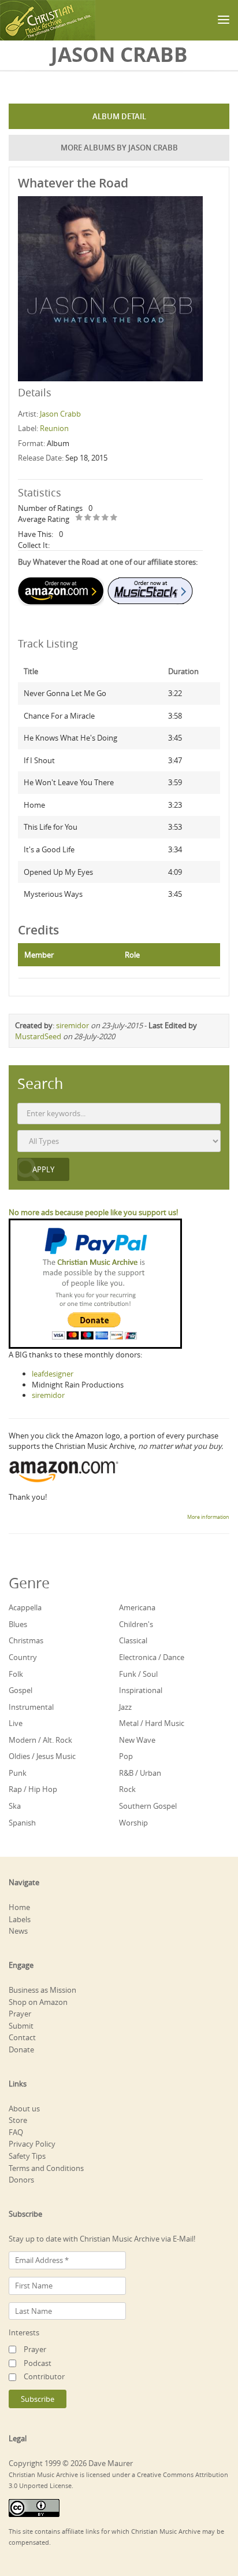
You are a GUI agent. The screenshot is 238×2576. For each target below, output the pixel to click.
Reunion (54, 428)
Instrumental (31, 1707)
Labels (20, 1919)
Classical (133, 1640)
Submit (21, 2026)
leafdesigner (53, 1374)
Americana (137, 1607)
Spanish (22, 1823)
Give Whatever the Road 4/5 (105, 518)
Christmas (26, 1640)
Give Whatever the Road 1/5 (79, 518)
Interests (24, 2332)
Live (16, 1723)
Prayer (20, 2014)
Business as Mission (42, 1990)
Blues (18, 1624)
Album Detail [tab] (119, 116)
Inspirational (141, 1690)
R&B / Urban (140, 1773)
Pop (126, 1756)
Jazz (125, 1707)
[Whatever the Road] (110, 288)
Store (18, 2120)
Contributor (44, 2376)
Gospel (21, 1690)
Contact (22, 2037)
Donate (21, 2049)
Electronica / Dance (152, 1657)
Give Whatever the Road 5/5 (114, 518)
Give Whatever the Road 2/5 (88, 518)
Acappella (25, 1607)
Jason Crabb (60, 414)
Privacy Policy (32, 2144)
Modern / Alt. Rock (40, 1740)
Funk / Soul (138, 1674)
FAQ (16, 2132)
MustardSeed (38, 1036)
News (18, 1931)
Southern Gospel (148, 1806)
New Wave (137, 1740)
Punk (18, 1773)
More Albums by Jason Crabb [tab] (119, 148)
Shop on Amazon (38, 2002)
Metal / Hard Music (152, 1723)
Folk (16, 1674)
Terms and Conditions (46, 2168)
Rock (127, 1789)
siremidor (72, 1025)
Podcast (38, 2363)
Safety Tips (27, 2156)
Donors (21, 2180)
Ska (15, 1806)
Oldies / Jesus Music (42, 1756)
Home (19, 1907)
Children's (136, 1624)
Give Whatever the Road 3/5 (97, 518)
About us (24, 2108)
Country (23, 1657)
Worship (133, 1823)
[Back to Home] (48, 20)
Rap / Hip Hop (33, 1789)
